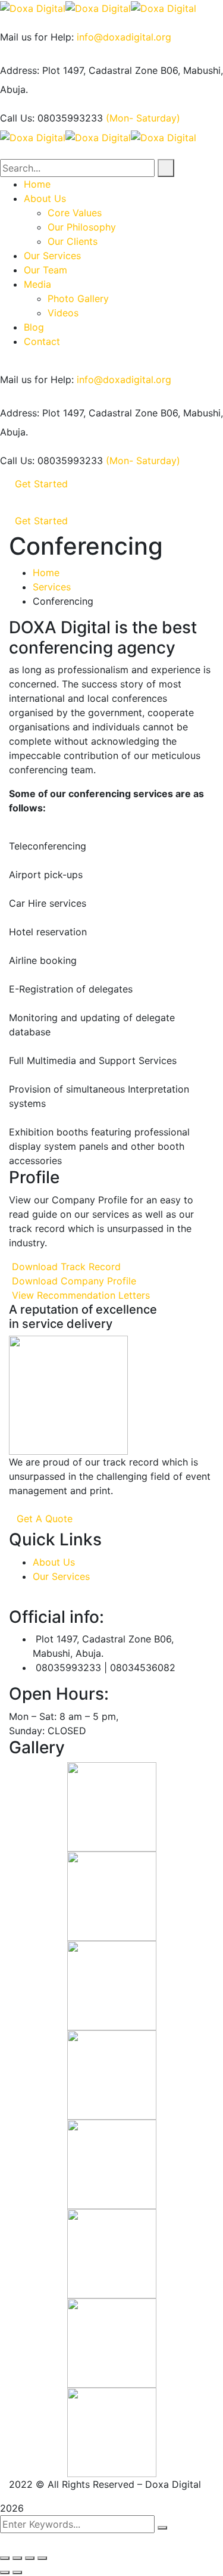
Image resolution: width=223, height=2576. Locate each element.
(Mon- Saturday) (143, 118)
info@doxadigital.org (124, 37)
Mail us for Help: (37, 37)
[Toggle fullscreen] (30, 2558)
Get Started (41, 484)
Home (46, 573)
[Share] (17, 2558)
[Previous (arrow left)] (5, 2572)
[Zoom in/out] (42, 2558)
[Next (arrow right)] (17, 2572)
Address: (20, 70)
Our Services (61, 1576)
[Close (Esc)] (5, 2558)
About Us (54, 1562)
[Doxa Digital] (33, 7)
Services (52, 587)
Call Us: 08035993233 (51, 118)
